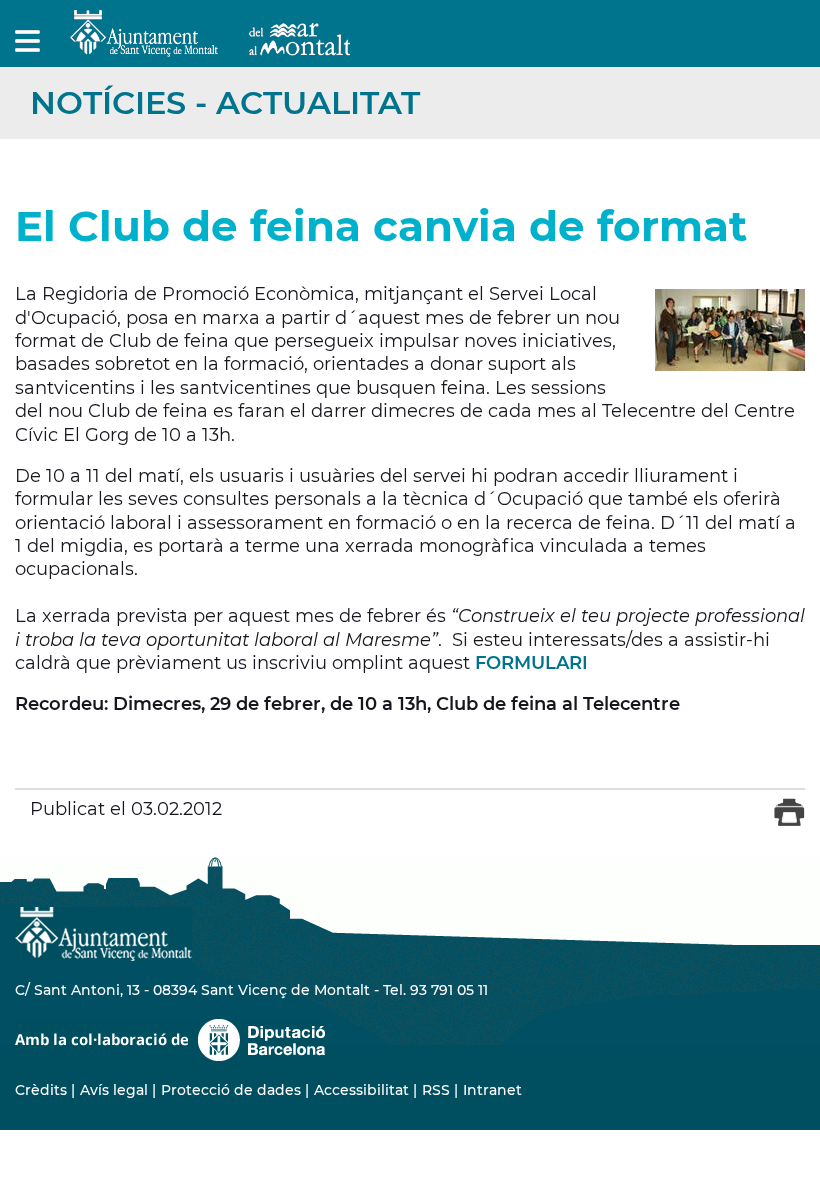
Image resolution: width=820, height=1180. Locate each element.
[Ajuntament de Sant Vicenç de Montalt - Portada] (210, 45)
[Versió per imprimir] (789, 821)
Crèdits (41, 1090)
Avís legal (114, 1090)
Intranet (492, 1090)
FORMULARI (531, 663)
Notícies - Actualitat (225, 102)
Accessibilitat (361, 1090)
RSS (436, 1090)
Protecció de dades (231, 1090)
